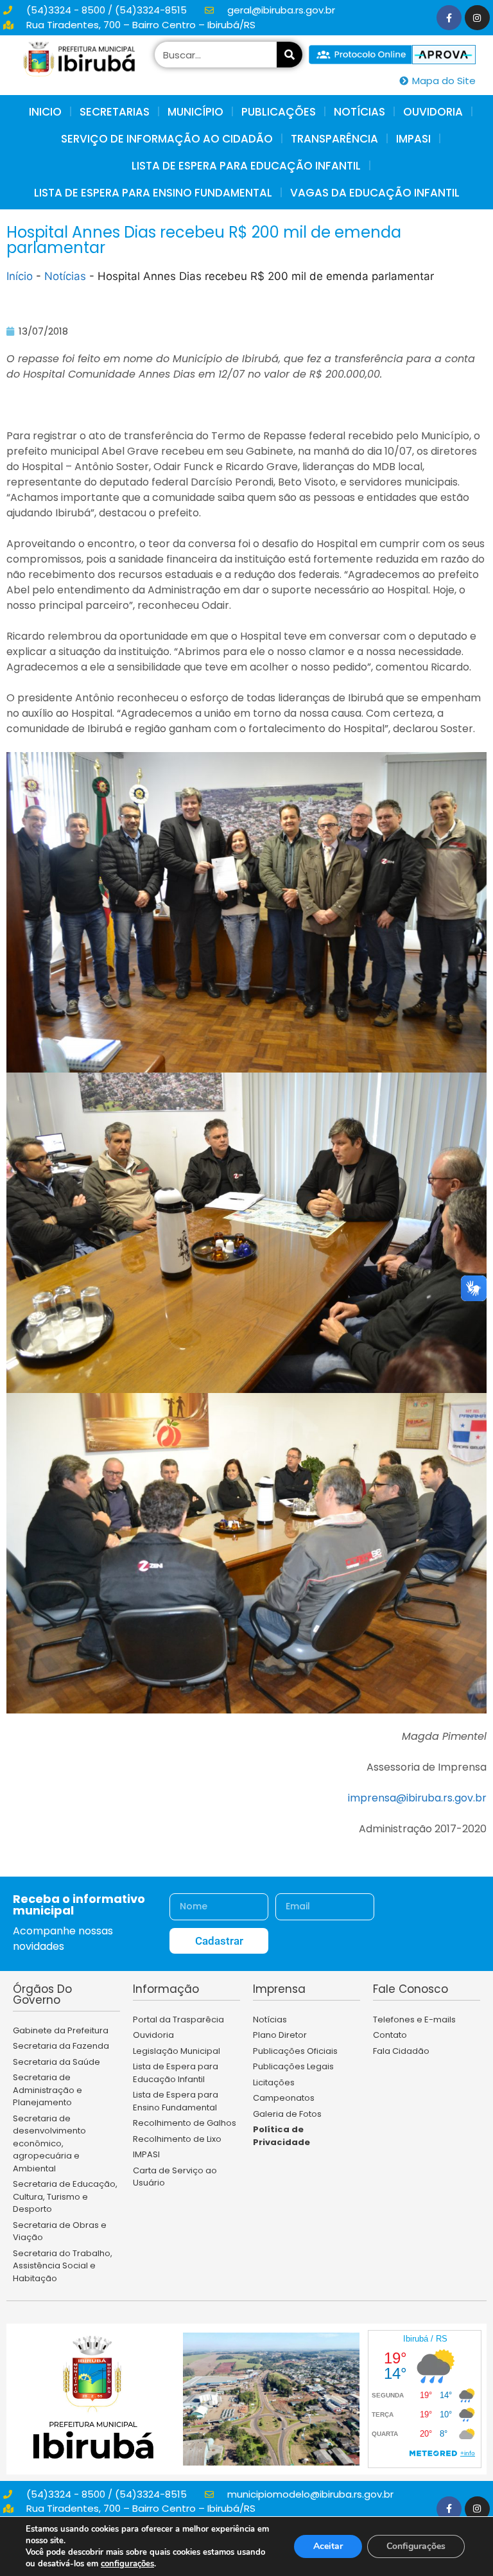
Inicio (45, 112)
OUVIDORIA (433, 112)
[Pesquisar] (290, 55)
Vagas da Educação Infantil (375, 193)
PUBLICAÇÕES (279, 112)
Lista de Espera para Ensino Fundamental (153, 193)
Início (20, 276)
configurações (127, 2564)
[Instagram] (477, 18)
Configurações (416, 2546)
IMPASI (413, 139)
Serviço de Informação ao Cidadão (167, 139)
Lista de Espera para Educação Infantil (246, 166)
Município (195, 112)
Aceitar (328, 2546)
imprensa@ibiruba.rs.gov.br (417, 1798)
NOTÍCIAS (359, 112)
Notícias (65, 276)
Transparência (334, 139)
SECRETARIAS (115, 112)
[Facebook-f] (449, 18)
